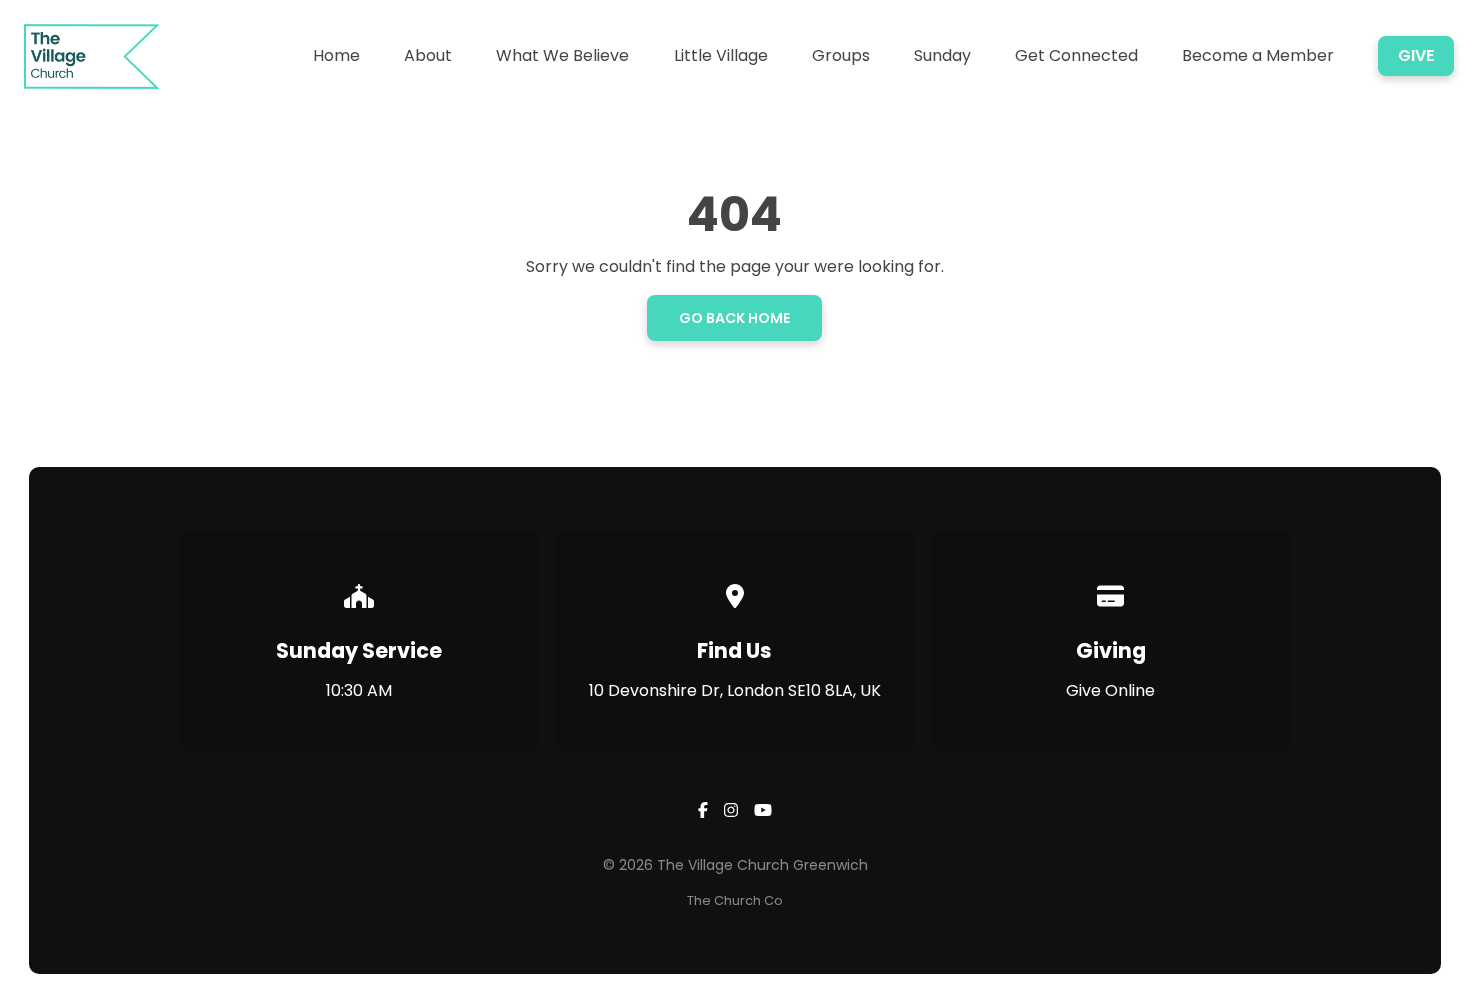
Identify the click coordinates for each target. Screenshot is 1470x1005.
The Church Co (735, 900)
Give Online (1110, 690)
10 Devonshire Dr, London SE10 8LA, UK (735, 690)
